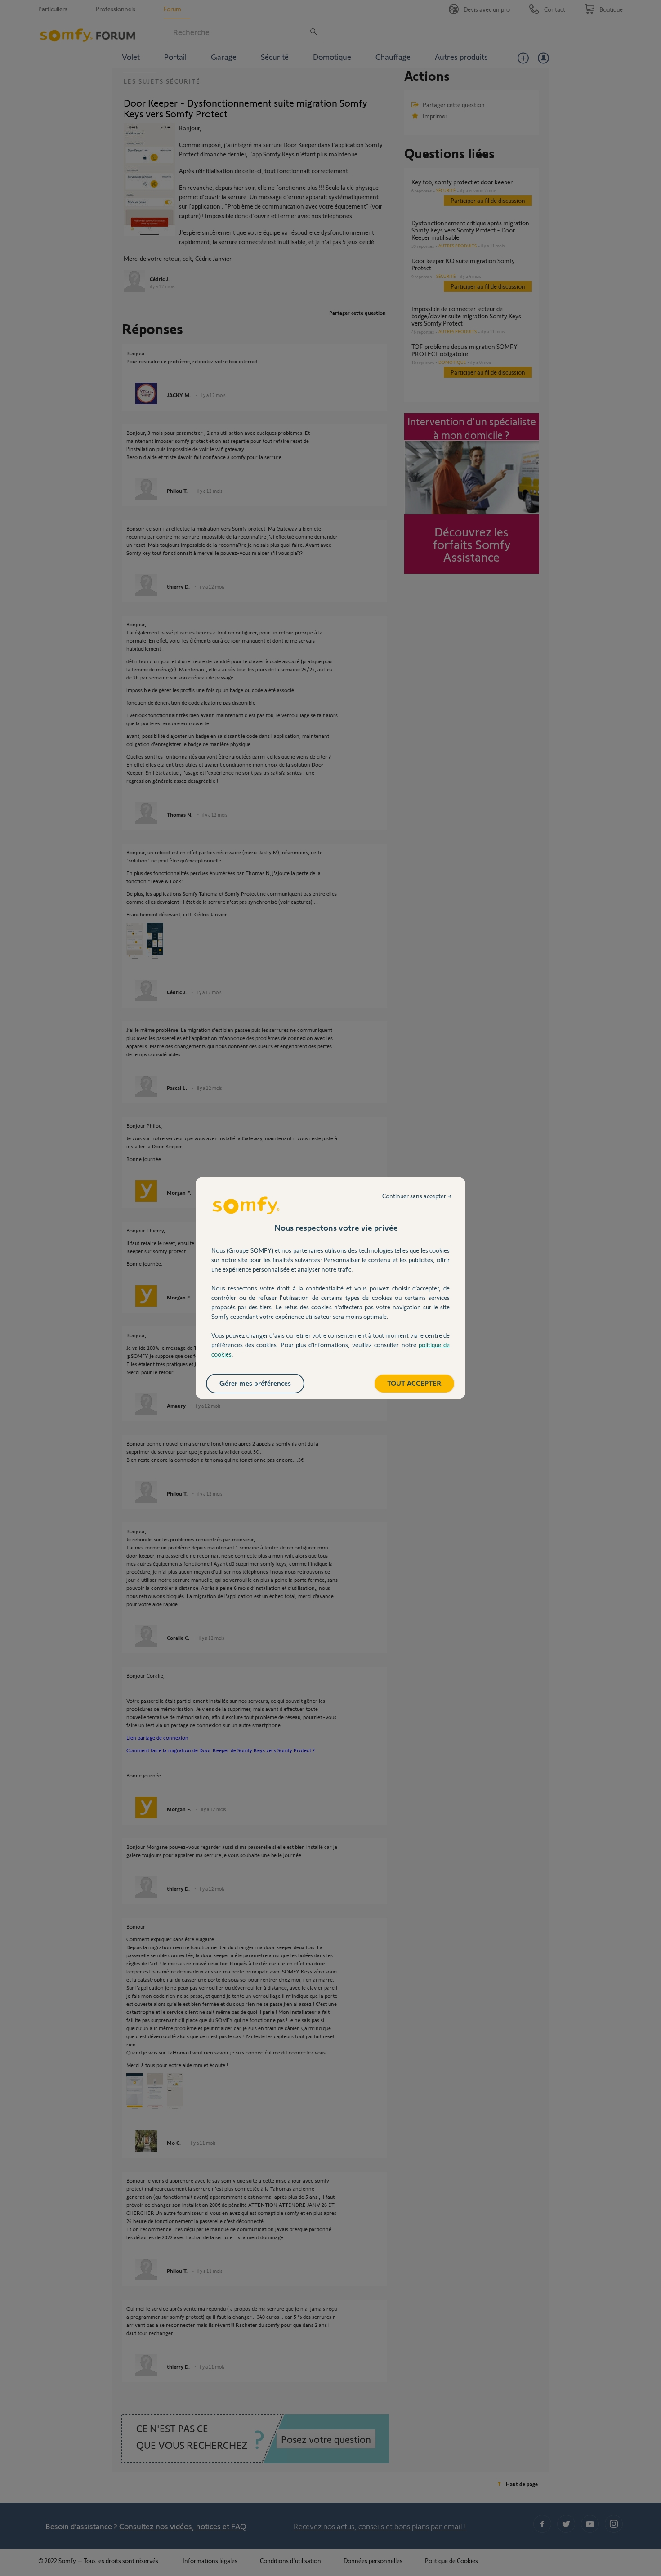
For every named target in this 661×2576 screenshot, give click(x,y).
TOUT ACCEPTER (414, 1383)
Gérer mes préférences (255, 1383)
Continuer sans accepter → (417, 1196)
